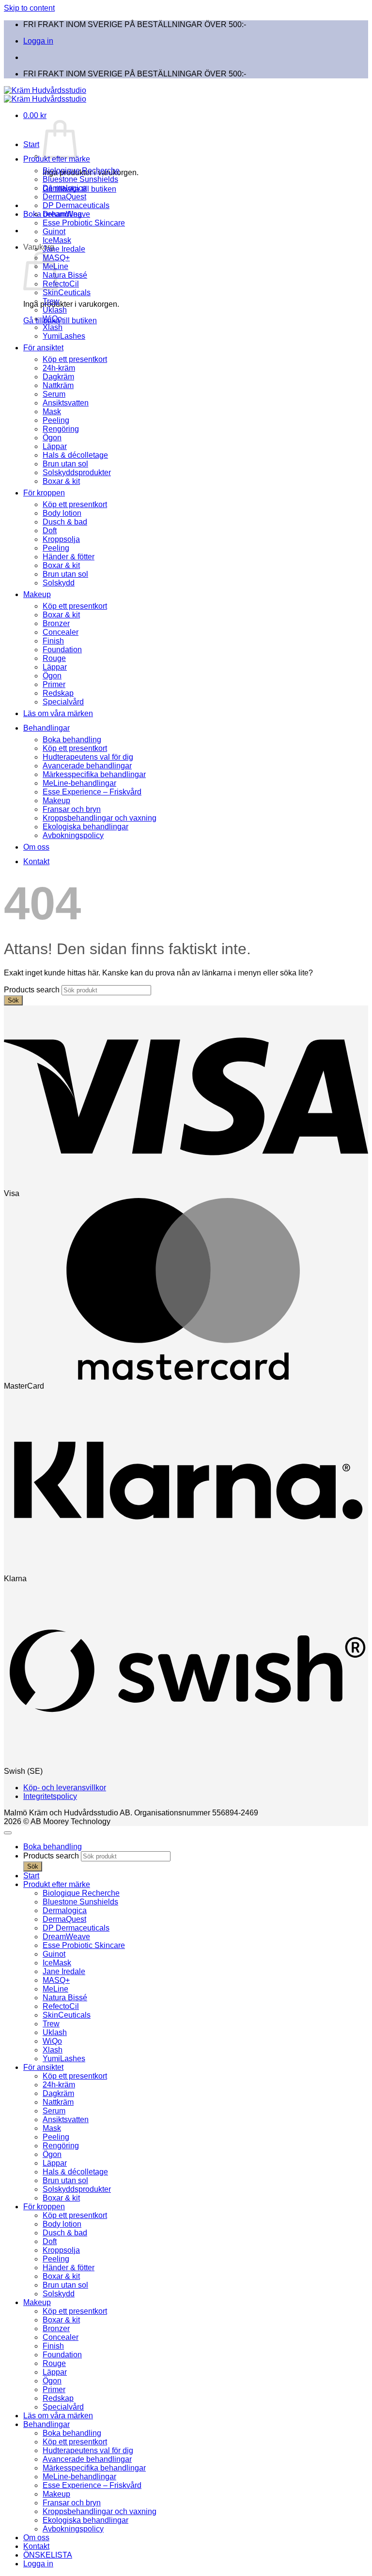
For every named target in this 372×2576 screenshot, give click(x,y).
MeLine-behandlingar (79, 783)
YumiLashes (64, 336)
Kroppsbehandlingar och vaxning (100, 818)
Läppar (55, 446)
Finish (53, 641)
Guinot (54, 232)
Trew (51, 301)
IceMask (57, 240)
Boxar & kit (61, 481)
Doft (50, 531)
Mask (52, 412)
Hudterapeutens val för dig (88, 757)
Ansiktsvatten (66, 403)
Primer (54, 684)
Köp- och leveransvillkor (65, 1788)
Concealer (61, 632)
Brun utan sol (65, 464)
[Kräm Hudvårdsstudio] (45, 95)
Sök (13, 1000)
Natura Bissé (65, 275)
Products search (33, 990)
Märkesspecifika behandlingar (94, 774)
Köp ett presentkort (75, 359)
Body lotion (62, 513)
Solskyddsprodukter (77, 472)
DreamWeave (66, 214)
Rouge (54, 658)
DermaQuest (64, 197)
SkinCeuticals (67, 292)
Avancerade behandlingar (87, 766)
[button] (35, 115)
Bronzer (56, 623)
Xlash (53, 327)
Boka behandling (72, 740)
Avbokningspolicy (73, 835)
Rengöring (61, 429)
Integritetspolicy (50, 1796)
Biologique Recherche (81, 171)
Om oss (36, 847)
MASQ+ (56, 1980)
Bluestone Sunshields (80, 179)
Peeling (56, 420)
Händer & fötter (69, 557)
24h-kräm (59, 368)
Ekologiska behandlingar (85, 827)
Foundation (62, 650)
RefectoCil (61, 284)
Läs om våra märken (58, 713)
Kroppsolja (61, 539)
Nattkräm (58, 385)
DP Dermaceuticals (76, 205)
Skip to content (29, 8)
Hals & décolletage (75, 455)
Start (31, 144)
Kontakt (36, 861)
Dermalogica (65, 188)
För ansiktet (43, 348)
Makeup (37, 594)
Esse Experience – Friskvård (92, 792)
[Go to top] (8, 1833)
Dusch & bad (65, 522)
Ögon (52, 438)
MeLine (55, 1989)
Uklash (55, 310)
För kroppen (44, 493)
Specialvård (63, 702)
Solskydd (59, 583)
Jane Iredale (64, 249)
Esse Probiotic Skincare (84, 223)
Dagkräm (58, 377)
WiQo (52, 319)
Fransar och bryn (72, 809)
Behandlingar (46, 728)
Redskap (58, 693)
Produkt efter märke (57, 159)
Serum (54, 394)
